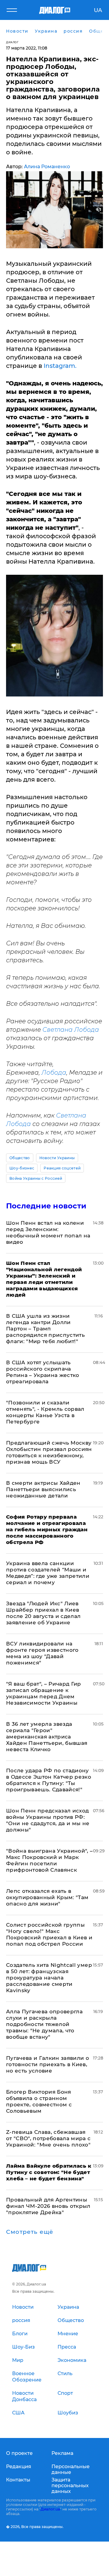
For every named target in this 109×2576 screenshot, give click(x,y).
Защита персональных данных (70, 2486)
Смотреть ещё (30, 2232)
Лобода (54, 1073)
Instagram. (60, 366)
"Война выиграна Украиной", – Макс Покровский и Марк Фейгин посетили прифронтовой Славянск (50, 1860)
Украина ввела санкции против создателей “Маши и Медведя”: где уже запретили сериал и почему (48, 1573)
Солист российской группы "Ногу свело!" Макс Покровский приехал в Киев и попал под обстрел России (49, 1934)
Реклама (62, 2453)
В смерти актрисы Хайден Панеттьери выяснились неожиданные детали (43, 1489)
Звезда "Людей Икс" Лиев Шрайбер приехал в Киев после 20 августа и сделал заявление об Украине (43, 1613)
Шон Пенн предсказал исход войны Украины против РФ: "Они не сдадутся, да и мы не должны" (48, 1820)
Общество (20, 1158)
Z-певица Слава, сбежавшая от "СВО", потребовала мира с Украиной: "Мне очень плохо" (48, 2138)
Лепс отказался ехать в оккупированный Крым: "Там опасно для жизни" (47, 1897)
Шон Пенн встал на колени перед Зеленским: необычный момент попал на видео (48, 1232)
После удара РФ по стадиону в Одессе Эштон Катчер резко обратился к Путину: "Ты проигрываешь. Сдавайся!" (49, 1780)
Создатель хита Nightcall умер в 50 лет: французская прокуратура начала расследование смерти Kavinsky (49, 1978)
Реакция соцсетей (62, 1168)
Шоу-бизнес (22, 1168)
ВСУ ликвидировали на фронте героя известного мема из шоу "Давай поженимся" (42, 1653)
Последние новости (46, 1206)
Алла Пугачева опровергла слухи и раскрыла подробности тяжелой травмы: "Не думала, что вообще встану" (44, 2024)
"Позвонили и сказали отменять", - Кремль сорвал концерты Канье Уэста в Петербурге (45, 1412)
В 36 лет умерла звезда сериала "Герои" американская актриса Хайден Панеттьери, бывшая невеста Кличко (47, 1737)
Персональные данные (71, 2469)
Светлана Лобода (71, 1030)
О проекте (19, 2453)
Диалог (12, 42)
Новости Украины (57, 1158)
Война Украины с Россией (36, 1178)
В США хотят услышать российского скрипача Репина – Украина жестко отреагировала (43, 1372)
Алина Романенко (47, 167)
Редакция (19, 2467)
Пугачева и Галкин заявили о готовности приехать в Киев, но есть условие (48, 2064)
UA (98, 10)
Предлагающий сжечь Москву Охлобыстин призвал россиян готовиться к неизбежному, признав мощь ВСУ (49, 1452)
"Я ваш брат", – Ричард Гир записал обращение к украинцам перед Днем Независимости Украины (44, 1693)
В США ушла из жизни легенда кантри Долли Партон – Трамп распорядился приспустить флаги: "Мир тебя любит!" (45, 1329)
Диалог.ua (50, 2509)
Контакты (18, 2480)
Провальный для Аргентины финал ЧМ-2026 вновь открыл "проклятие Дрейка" (48, 2206)
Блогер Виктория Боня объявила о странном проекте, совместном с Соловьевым (39, 2101)
